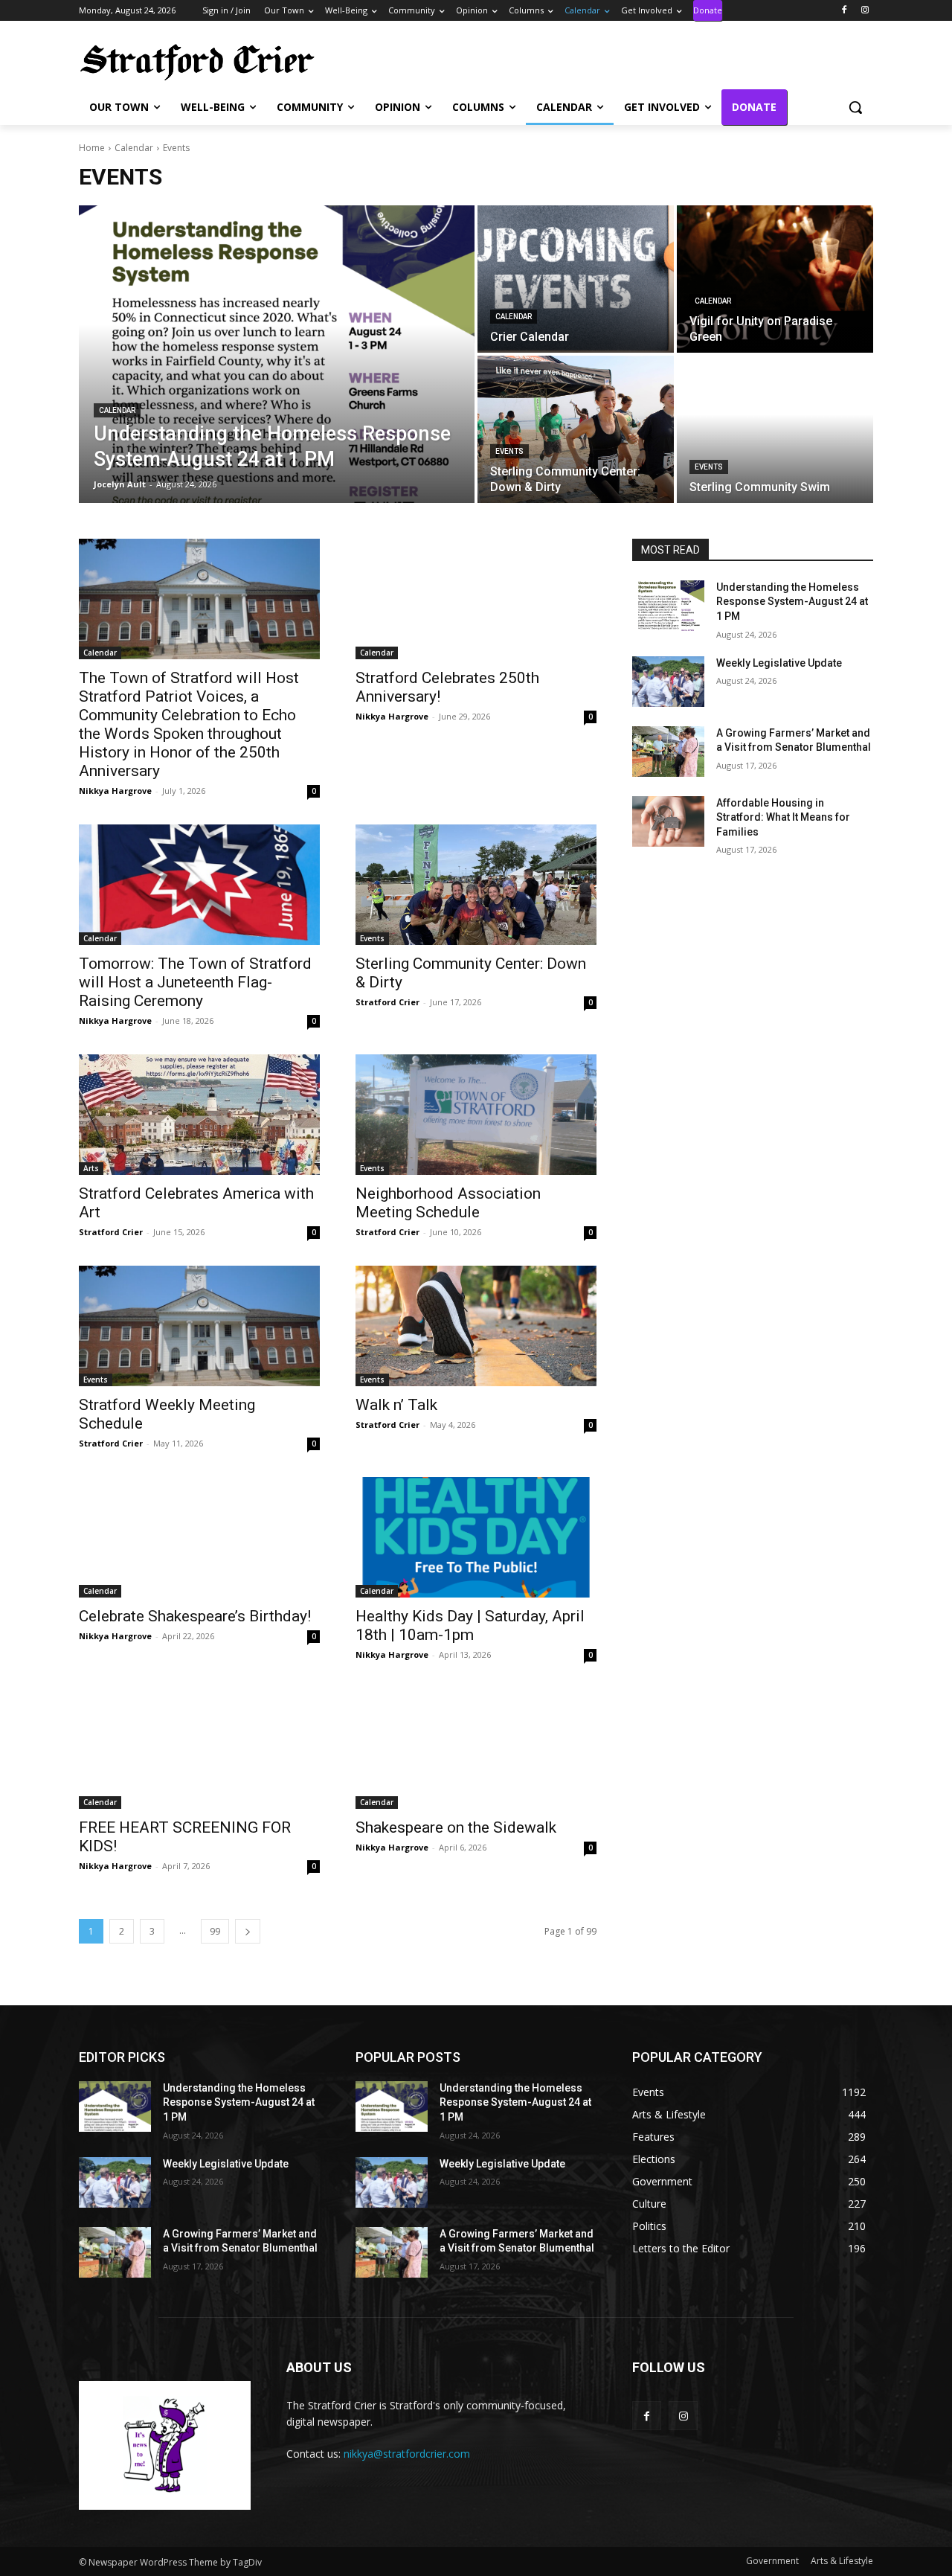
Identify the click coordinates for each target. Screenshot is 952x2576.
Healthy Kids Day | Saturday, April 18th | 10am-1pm (470, 1625)
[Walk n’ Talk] (476, 1326)
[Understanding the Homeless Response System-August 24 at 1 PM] (277, 354)
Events (509, 451)
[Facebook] (844, 11)
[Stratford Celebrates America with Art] (199, 1115)
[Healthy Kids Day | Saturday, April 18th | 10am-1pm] (476, 1537)
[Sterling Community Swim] (775, 429)
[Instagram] (865, 11)
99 (215, 1931)
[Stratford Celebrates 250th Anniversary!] (476, 599)
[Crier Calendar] (576, 279)
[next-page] (248, 1931)
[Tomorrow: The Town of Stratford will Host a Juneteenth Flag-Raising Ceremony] (199, 885)
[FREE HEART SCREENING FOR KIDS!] (199, 1749)
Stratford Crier (387, 1002)
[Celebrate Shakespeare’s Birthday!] (199, 1537)
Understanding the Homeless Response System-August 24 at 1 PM (792, 602)
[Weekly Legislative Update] (668, 682)
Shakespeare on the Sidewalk (456, 1827)
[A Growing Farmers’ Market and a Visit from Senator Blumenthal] (668, 752)
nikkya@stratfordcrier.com (407, 2454)
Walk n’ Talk (396, 1405)
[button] (855, 107)
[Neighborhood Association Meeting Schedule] (476, 1115)
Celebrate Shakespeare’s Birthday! (195, 1616)
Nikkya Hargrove (115, 791)
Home (92, 148)
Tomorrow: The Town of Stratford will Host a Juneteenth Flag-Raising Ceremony (195, 982)
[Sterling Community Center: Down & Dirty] (576, 429)
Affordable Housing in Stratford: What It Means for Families (783, 817)
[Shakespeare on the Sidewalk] (476, 1749)
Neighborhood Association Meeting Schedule (448, 1203)
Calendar (134, 148)
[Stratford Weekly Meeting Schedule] (199, 1326)
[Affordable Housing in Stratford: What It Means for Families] (668, 821)
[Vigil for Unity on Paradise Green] (775, 279)
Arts (91, 1168)
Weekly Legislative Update (779, 663)
